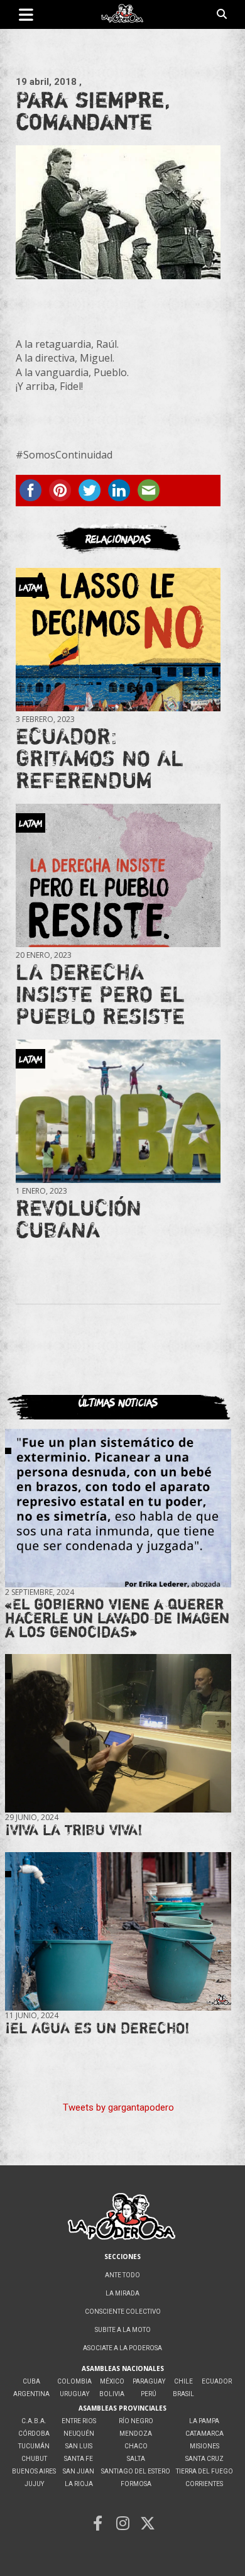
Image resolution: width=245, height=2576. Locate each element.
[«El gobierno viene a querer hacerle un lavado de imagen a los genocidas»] (118, 1508)
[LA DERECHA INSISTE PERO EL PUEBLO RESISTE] (118, 875)
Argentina (31, 2394)
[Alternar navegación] (26, 14)
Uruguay (74, 2394)
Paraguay (149, 2381)
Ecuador (217, 2381)
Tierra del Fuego (204, 2471)
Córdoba (34, 2434)
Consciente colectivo (123, 2312)
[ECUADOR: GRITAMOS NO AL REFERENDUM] (118, 640)
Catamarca (204, 2434)
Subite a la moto (123, 2330)
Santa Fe (79, 2459)
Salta (136, 2459)
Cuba (31, 2381)
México (112, 2381)
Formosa (136, 2484)
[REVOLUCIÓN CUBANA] (118, 1111)
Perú (149, 2394)
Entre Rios (79, 2421)
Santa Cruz (204, 2459)
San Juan (79, 2471)
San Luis (79, 2446)
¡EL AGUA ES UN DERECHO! (97, 2028)
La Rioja (79, 2484)
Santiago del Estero (136, 2471)
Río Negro (136, 2421)
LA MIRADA (122, 2293)
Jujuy (34, 2484)
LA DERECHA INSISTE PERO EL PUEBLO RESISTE (100, 994)
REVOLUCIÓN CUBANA (79, 1219)
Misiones (204, 2446)
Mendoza (136, 2434)
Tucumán (34, 2446)
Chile (183, 2381)
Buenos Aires (34, 2471)
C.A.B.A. (34, 2421)
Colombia (74, 2381)
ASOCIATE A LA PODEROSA (122, 2348)
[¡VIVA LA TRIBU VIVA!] (118, 1734)
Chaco (136, 2446)
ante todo (122, 2275)
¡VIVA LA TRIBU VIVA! (74, 1830)
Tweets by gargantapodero (118, 2107)
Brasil (183, 2394)
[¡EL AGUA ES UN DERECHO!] (118, 1931)
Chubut (34, 2459)
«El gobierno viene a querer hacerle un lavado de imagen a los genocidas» (117, 1618)
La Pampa (204, 2421)
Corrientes (204, 2484)
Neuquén (79, 2434)
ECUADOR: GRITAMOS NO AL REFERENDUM (100, 758)
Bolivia (112, 2394)
